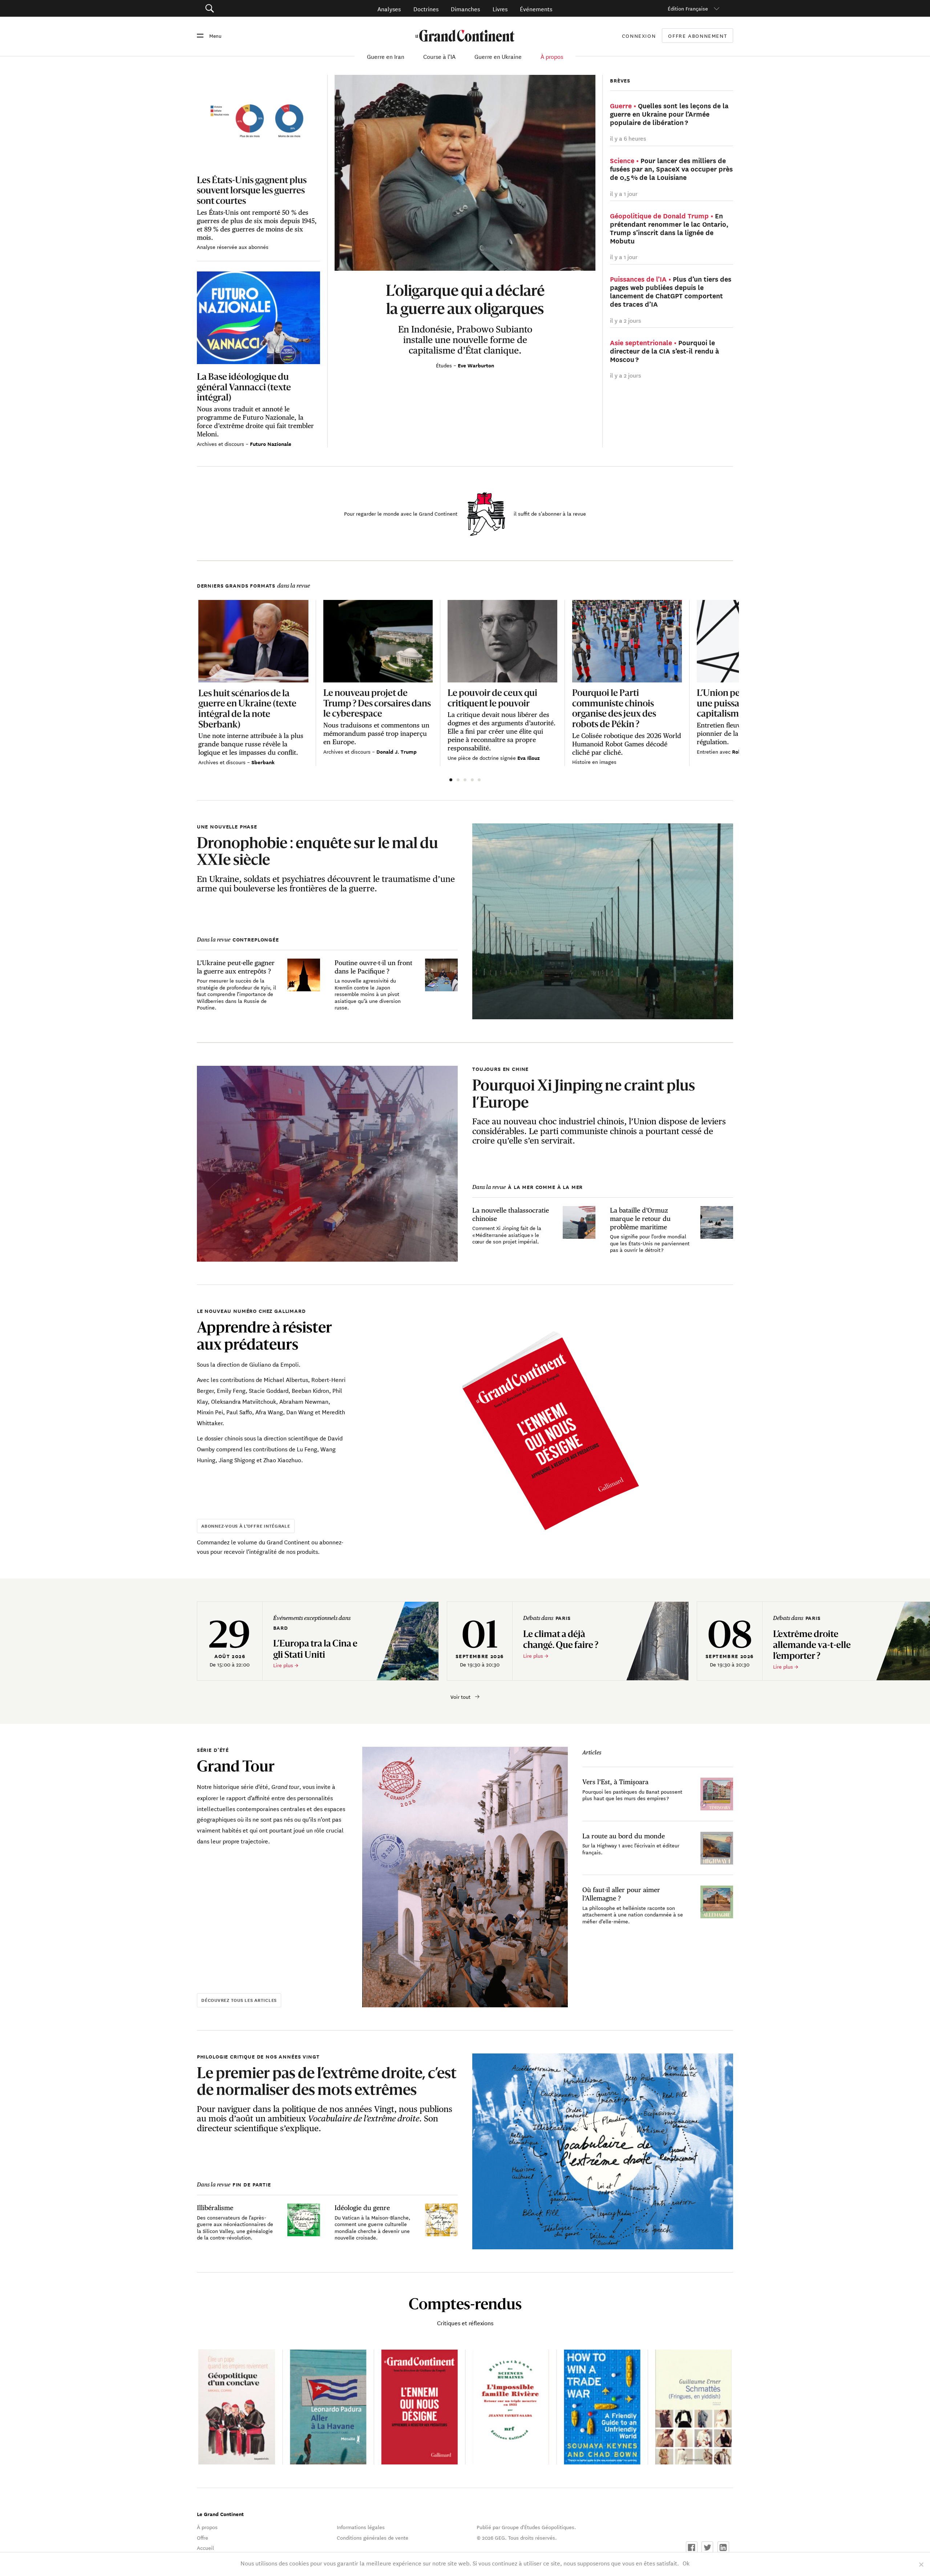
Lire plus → (286, 1665)
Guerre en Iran (386, 56)
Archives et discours (221, 444)
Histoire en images (594, 762)
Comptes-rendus (465, 2304)
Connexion (639, 36)
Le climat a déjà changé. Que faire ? (561, 1639)
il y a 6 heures (628, 138)
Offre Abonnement (697, 36)
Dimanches (465, 9)
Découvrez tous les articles (239, 2000)
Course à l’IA (439, 56)
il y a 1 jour (624, 193)
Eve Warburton (476, 365)
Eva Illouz (529, 758)
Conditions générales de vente (373, 2537)
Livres (500, 9)
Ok (686, 2563)
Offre (203, 2537)
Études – (447, 365)
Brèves (620, 80)
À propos (552, 56)
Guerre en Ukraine (498, 56)
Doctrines (426, 9)
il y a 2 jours (625, 320)
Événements (536, 9)
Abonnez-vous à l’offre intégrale (246, 1526)
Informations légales (361, 2527)
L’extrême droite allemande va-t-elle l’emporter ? (812, 1645)
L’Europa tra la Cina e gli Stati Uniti (315, 1649)
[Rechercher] (250, 9)
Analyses (389, 9)
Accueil (205, 2548)
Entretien (708, 751)
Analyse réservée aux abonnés (233, 247)
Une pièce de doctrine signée (482, 758)
